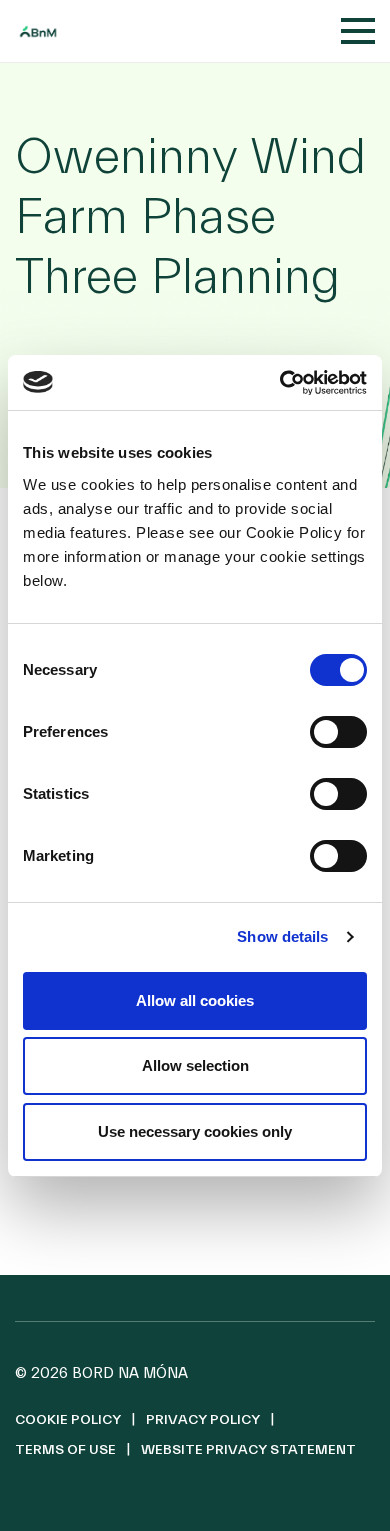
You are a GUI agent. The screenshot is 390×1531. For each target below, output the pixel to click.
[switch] (338, 732)
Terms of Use (65, 1450)
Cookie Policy (68, 1420)
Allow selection (195, 1065)
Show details (282, 936)
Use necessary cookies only (195, 1131)
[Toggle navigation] (358, 31)
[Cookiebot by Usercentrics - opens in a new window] (280, 383)
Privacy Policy (203, 1420)
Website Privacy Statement (248, 1450)
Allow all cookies (195, 1000)
